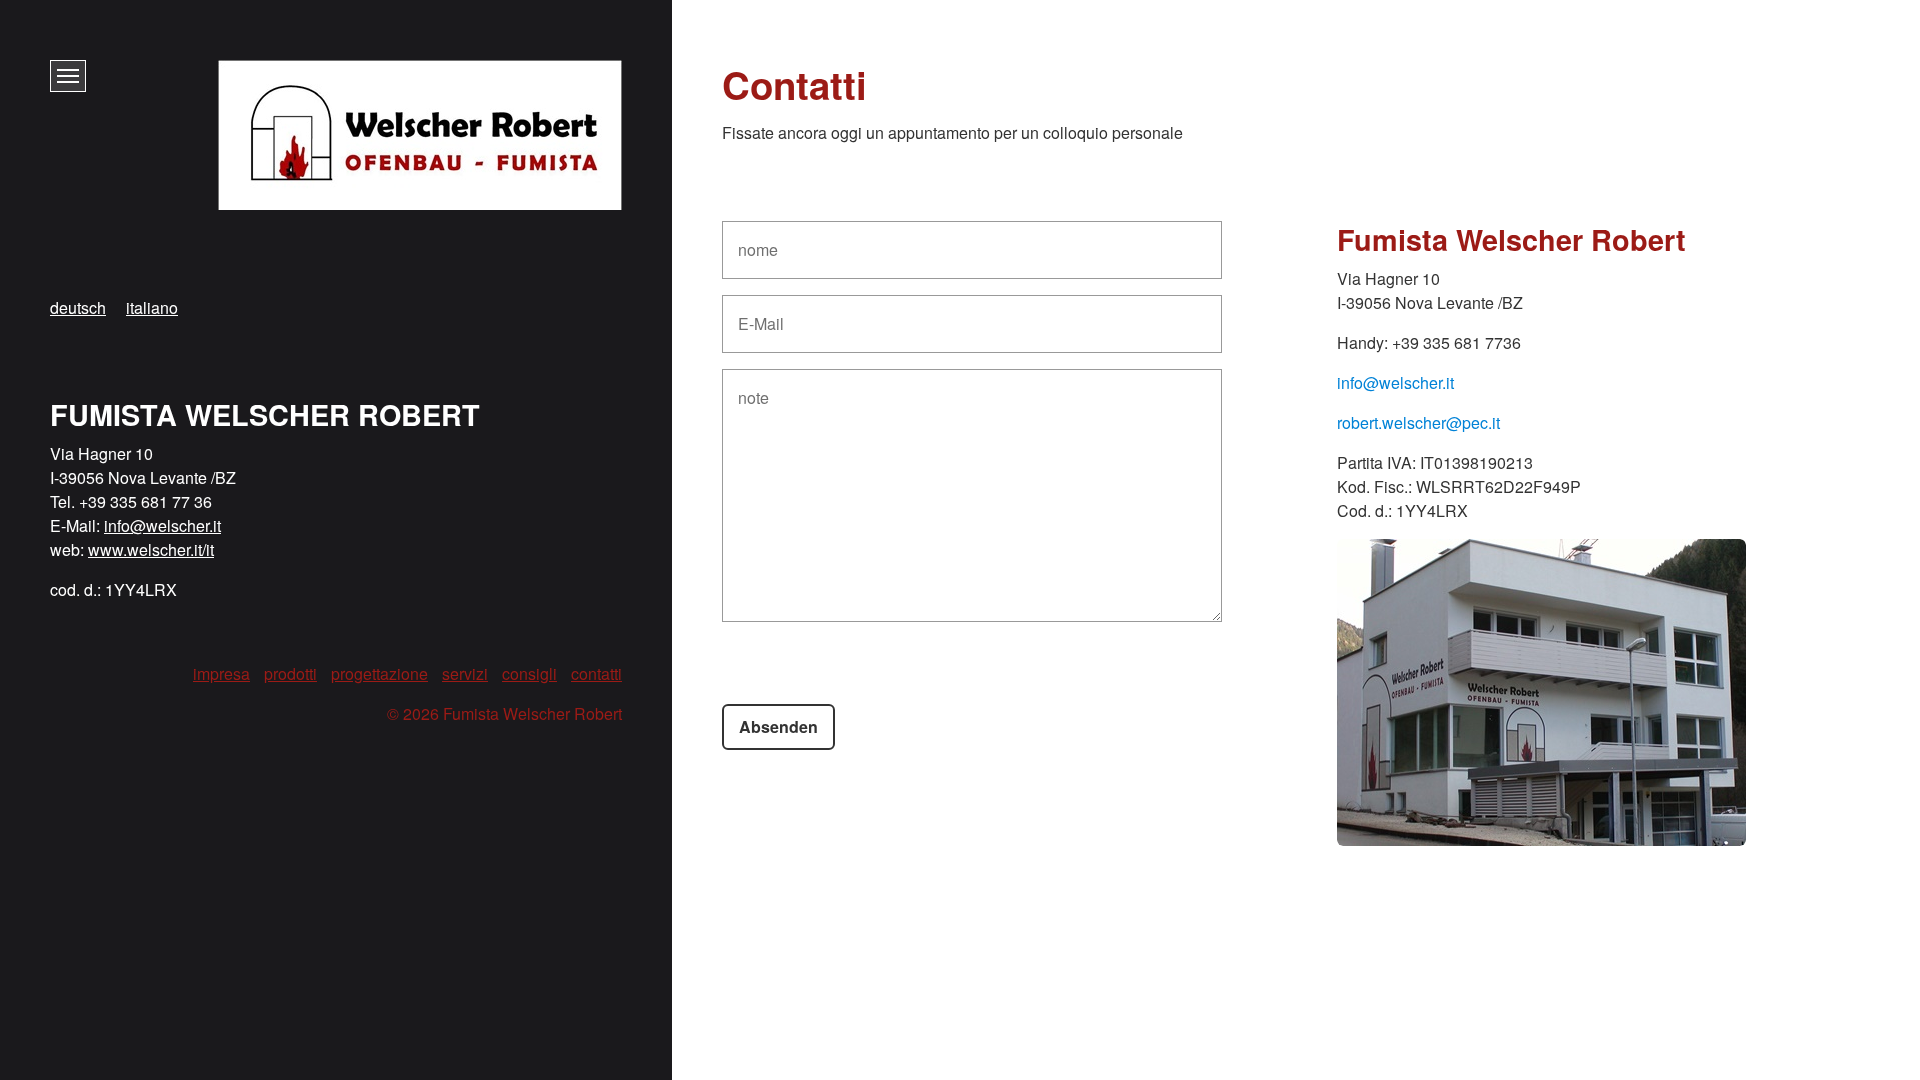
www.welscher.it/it (151, 549)
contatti (596, 673)
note (750, 386)
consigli (529, 673)
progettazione (379, 673)
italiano (152, 307)
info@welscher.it (1395, 382)
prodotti (290, 673)
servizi (465, 673)
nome (754, 238)
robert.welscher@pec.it (1418, 422)
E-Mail (756, 312)
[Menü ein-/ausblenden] (68, 76)
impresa (221, 673)
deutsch (78, 307)
